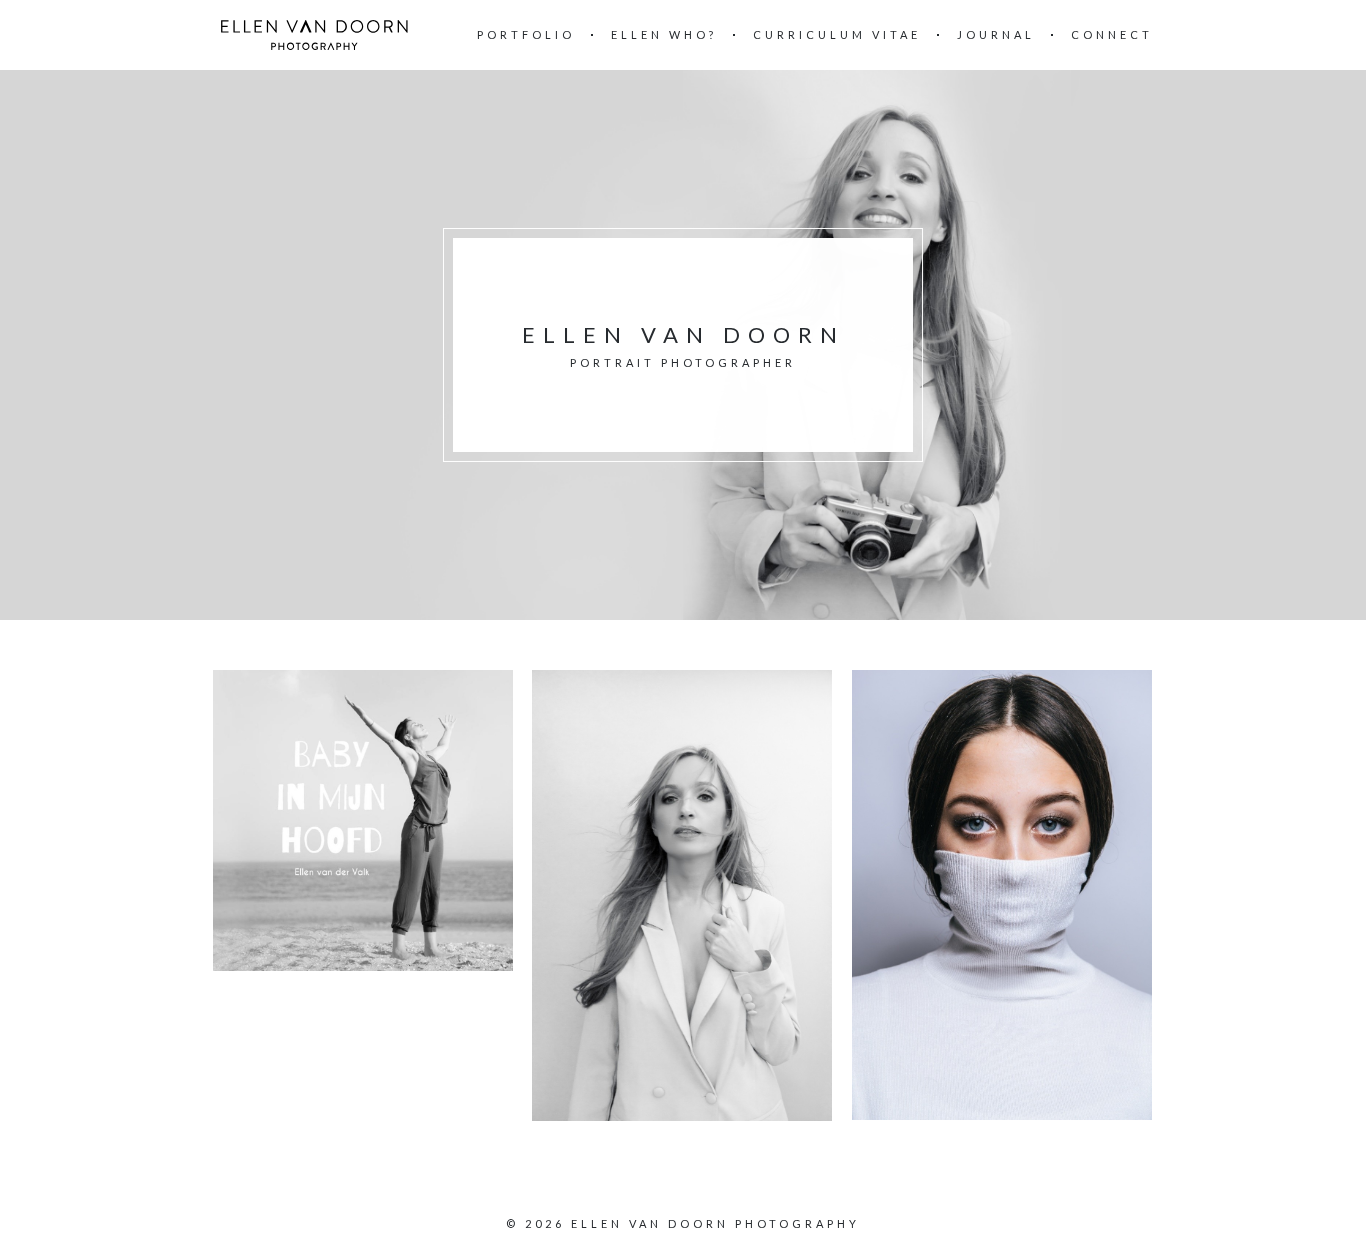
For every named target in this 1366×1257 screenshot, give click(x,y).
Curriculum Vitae (837, 34)
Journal (996, 34)
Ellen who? (664, 34)
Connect (1112, 34)
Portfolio (526, 34)
